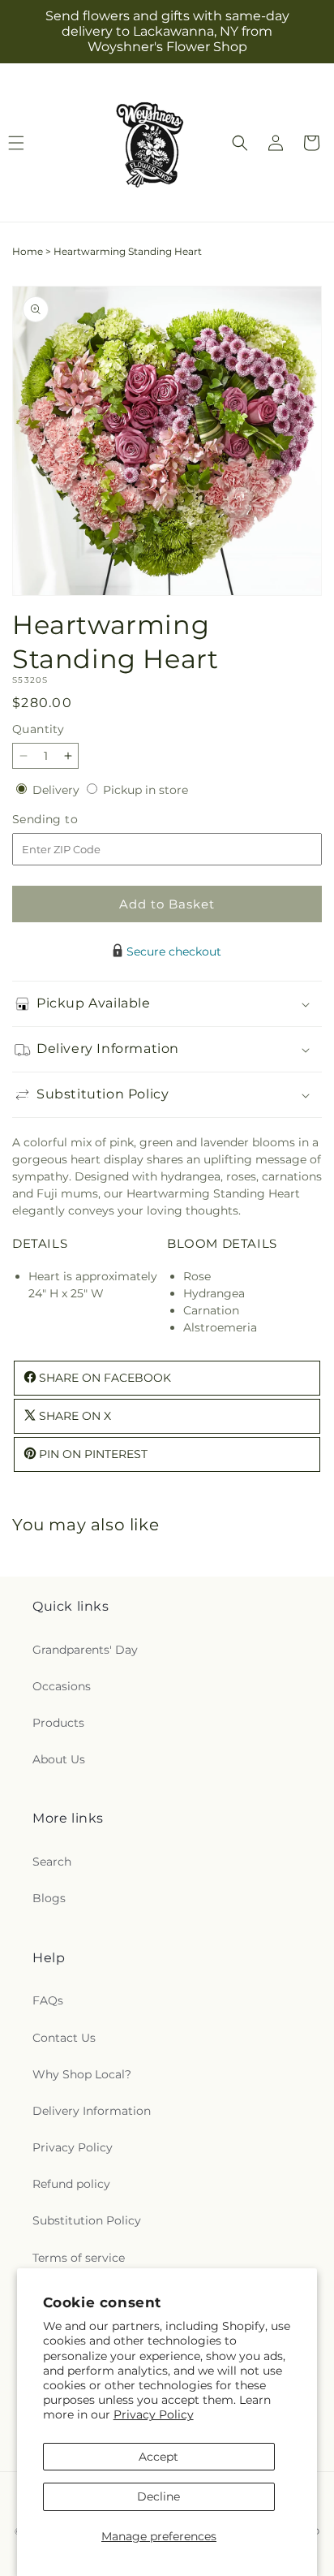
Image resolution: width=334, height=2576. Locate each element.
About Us (59, 1759)
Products (58, 1723)
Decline (158, 2496)
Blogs (49, 1898)
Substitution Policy (87, 2220)
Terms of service (79, 2258)
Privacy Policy (154, 2414)
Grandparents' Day (85, 1650)
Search (52, 1862)
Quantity (38, 729)
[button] (240, 143)
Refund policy (71, 2184)
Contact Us (64, 2038)
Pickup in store (146, 790)
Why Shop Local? (82, 2074)
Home (28, 251)
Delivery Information (92, 2111)
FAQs (48, 2000)
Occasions (62, 1686)
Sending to (69, 820)
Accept (158, 2457)
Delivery (58, 790)
